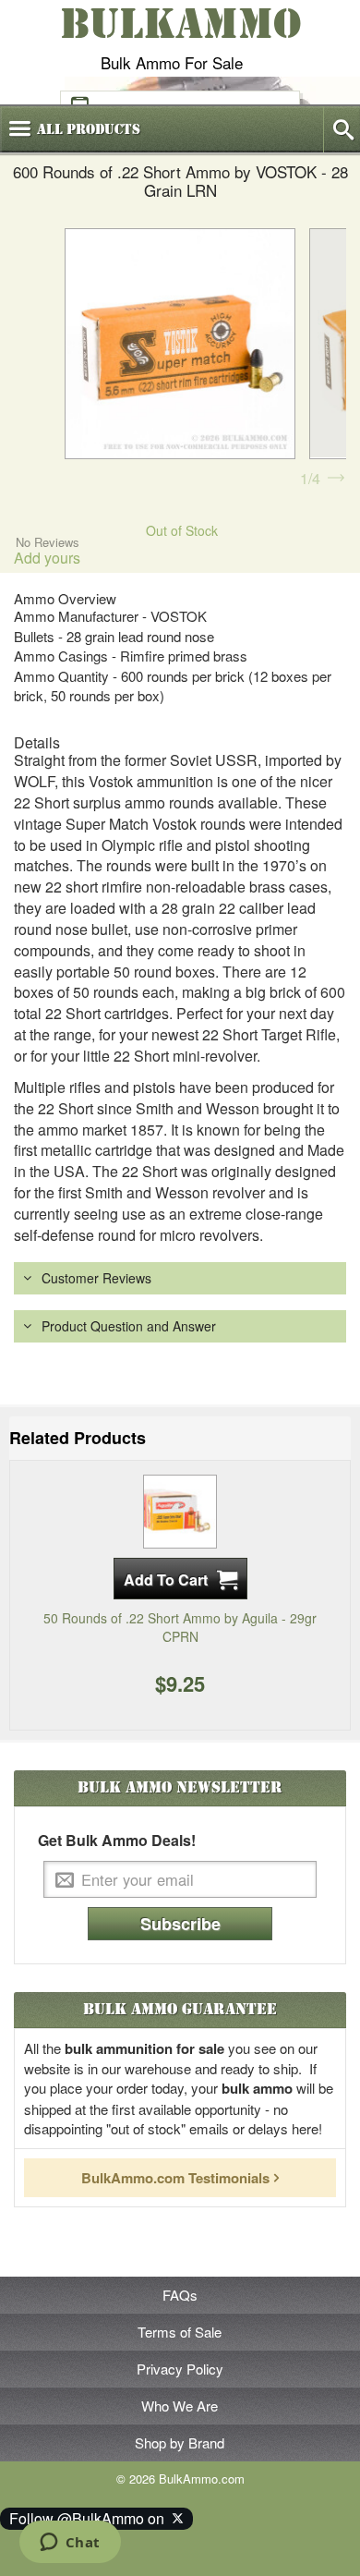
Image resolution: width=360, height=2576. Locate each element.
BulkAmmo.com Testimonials (175, 2178)
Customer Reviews (96, 1278)
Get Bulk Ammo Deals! (117, 1841)
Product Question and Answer (129, 1326)
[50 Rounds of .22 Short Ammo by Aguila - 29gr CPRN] (180, 1510)
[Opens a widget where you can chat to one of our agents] (70, 2544)
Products (89, 129)
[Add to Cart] (180, 1579)
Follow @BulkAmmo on (90, 2518)
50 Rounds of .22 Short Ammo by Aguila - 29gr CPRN (180, 1627)
